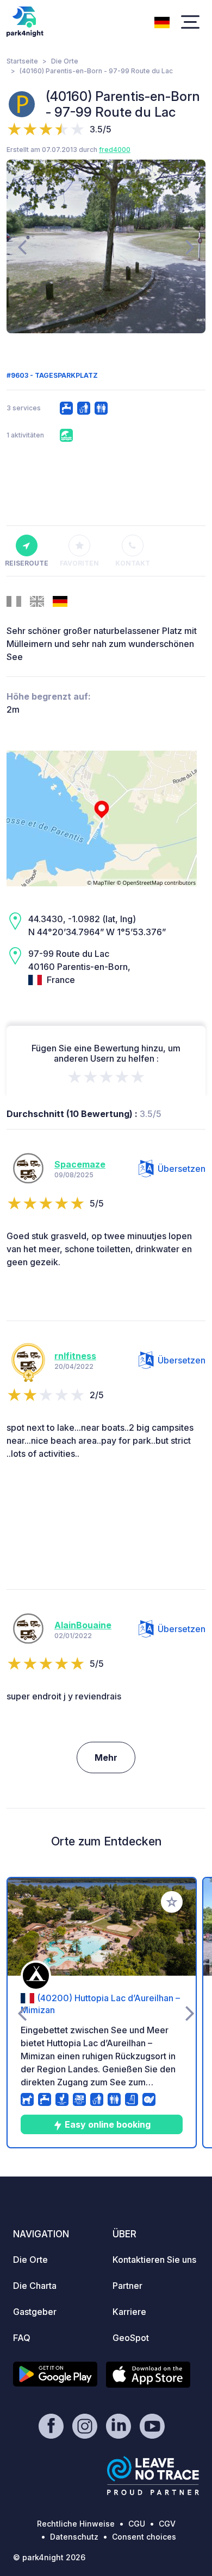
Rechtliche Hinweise (76, 2524)
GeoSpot (131, 2338)
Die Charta (35, 2286)
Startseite (22, 61)
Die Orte (65, 61)
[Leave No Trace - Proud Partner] (153, 2476)
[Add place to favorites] (172, 1902)
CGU (137, 2524)
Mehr (106, 1757)
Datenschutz (74, 2537)
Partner (127, 2286)
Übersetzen (182, 1169)
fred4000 (115, 150)
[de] (162, 21)
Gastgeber (35, 2312)
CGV (167, 2524)
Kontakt (133, 563)
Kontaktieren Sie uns (154, 2260)
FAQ (22, 2338)
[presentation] (22, 246)
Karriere (129, 2312)
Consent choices (144, 2537)
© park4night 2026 (49, 2557)
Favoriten (79, 563)
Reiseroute (27, 563)
